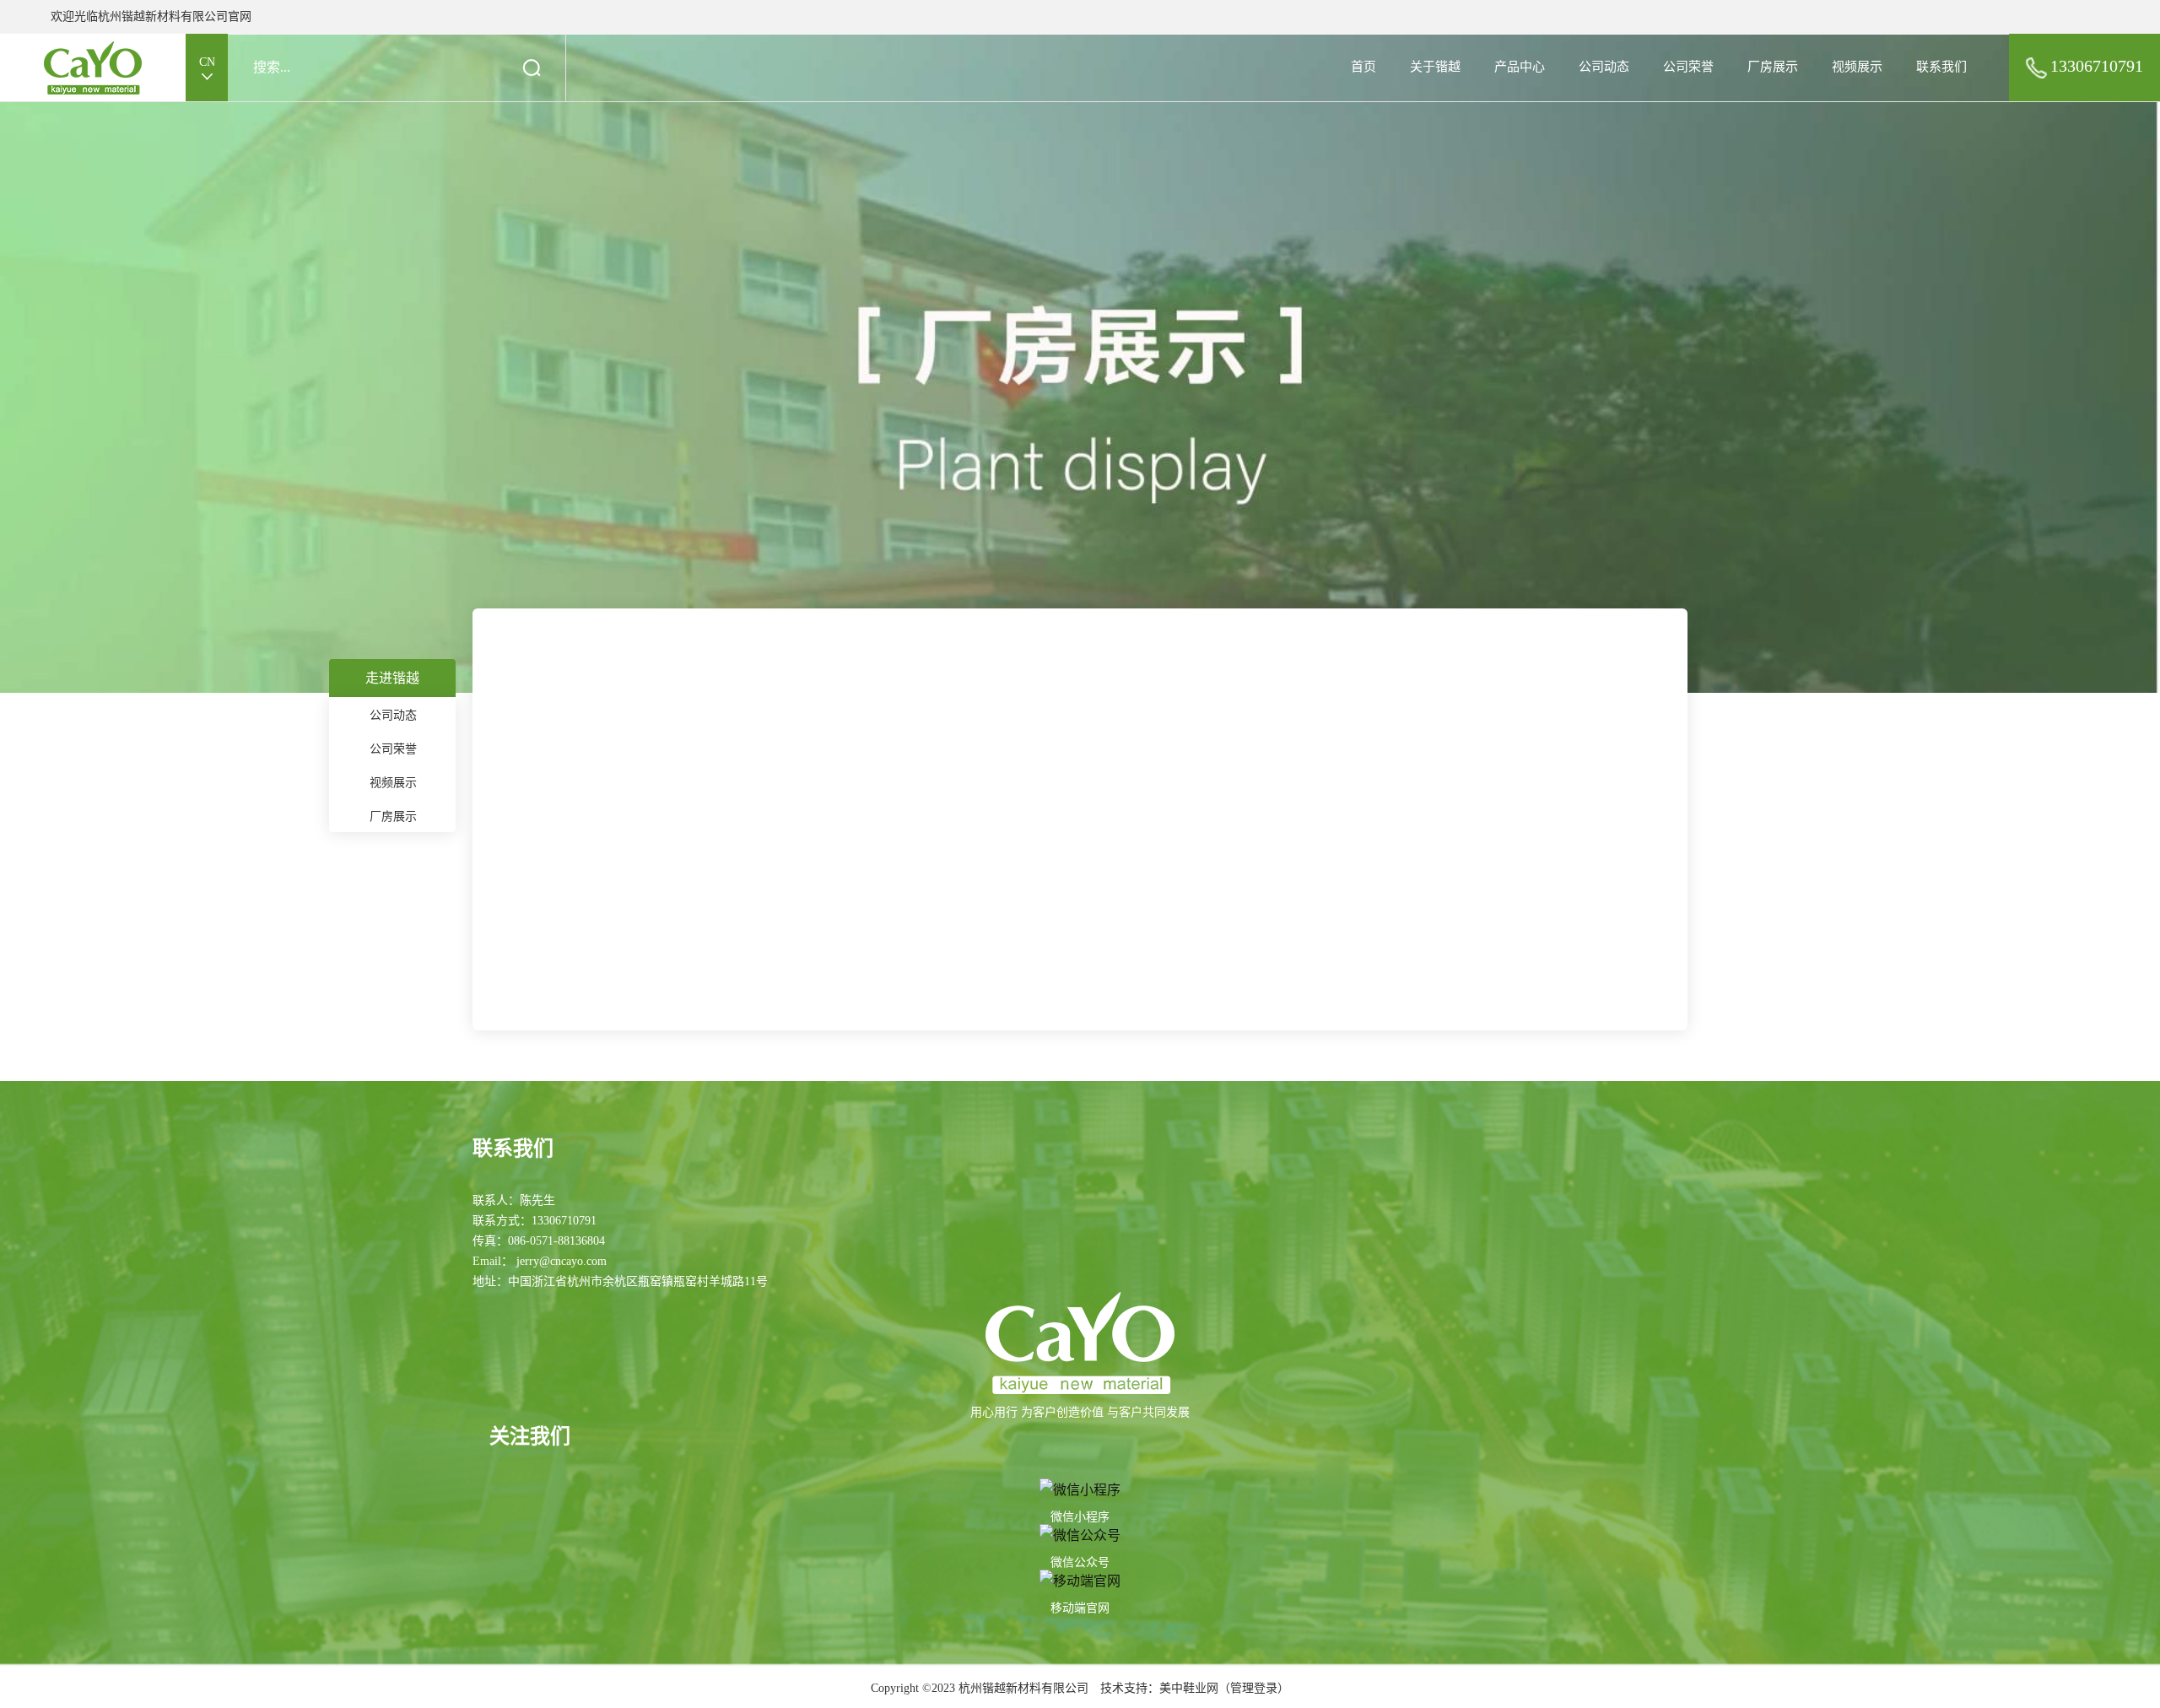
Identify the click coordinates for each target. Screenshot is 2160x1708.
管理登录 (1254, 1688)
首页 (1363, 67)
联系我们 (1941, 67)
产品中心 (1520, 67)
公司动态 (1604, 67)
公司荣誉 (1688, 67)
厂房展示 (1773, 67)
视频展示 (1857, 67)
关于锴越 (1435, 67)
